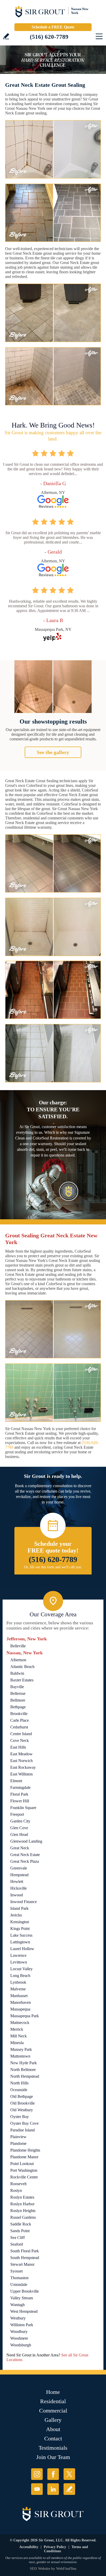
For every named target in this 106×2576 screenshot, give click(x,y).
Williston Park (22, 2325)
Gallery (53, 2420)
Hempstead (19, 1875)
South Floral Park (25, 2251)
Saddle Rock (21, 2224)
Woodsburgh (21, 2345)
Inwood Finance (24, 1902)
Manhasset (19, 1996)
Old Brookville (23, 2103)
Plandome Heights (25, 2150)
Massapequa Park (25, 2016)
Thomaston (19, 2278)
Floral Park (19, 1794)
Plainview (18, 2137)
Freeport (17, 1814)
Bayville (17, 1687)
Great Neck (20, 1848)
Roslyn (16, 2190)
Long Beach (20, 1976)
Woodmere (19, 2338)
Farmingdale (20, 1787)
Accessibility (29, 2547)
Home (53, 2392)
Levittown (19, 1962)
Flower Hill (20, 1801)
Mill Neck (19, 2036)
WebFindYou (66, 2569)
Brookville (19, 1714)
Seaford (17, 2244)
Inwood (17, 1895)
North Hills (19, 2083)
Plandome (18, 2143)
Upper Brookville (25, 2291)
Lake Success (21, 1935)
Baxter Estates (22, 1680)
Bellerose (18, 1693)
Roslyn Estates (22, 2197)
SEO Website (40, 2569)
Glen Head (19, 1834)
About (53, 2429)
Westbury (18, 2318)
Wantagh (17, 2305)
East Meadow (21, 1754)
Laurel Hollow (22, 1949)
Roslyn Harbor (22, 2204)
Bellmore (18, 1700)
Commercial (53, 2411)
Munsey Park (21, 2049)
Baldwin (17, 1673)
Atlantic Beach (22, 1667)
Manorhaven (21, 2002)
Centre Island (21, 1734)
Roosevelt (18, 2184)
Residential (53, 2401)
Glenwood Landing (26, 1841)
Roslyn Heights (23, 2211)
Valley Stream (22, 2298)
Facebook (53, 2474)
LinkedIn (53, 2489)
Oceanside (19, 2090)
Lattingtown (20, 1942)
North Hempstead (25, 2076)
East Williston (21, 1774)
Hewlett (17, 1881)
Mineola (17, 2043)
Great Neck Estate (25, 1855)
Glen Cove (19, 1828)
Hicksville (19, 1888)
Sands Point (20, 2231)
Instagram (37, 2474)
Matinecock (20, 2023)
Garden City (20, 1821)
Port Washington (24, 2170)
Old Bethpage (22, 2096)
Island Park (19, 1908)
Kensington (20, 1922)
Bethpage (18, 1707)
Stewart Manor (22, 2264)
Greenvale (19, 1868)
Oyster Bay (20, 2117)
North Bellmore (23, 2070)
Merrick (17, 2029)
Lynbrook (18, 1982)
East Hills (18, 1747)
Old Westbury (22, 2110)
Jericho (16, 1915)
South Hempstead (25, 2258)
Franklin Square (23, 1808)
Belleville (18, 1646)
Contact (53, 2438)
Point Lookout (22, 2164)
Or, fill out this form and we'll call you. (53, 1567)
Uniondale (19, 2284)
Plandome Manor (24, 2157)
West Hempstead (24, 2311)
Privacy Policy (55, 2547)
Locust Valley (21, 1969)
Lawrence (18, 1955)
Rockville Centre (24, 2177)
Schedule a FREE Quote (53, 27)
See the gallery (53, 752)
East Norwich (21, 1761)
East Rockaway (23, 1767)
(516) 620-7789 (49, 37)
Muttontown (20, 2056)
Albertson (18, 1660)
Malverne (18, 1989)
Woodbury (19, 2331)
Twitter (69, 2474)
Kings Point (20, 1929)
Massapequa (20, 2009)
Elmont (16, 1781)
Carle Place (20, 1720)
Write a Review (6, 36)
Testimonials (53, 2448)
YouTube (37, 2489)
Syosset (16, 2271)
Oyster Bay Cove (24, 2123)
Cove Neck (20, 1740)
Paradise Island (23, 2130)
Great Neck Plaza (25, 1861)
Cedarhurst (19, 1727)
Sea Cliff (17, 2237)
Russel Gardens (23, 2217)
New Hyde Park (24, 2063)
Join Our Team (53, 2457)
